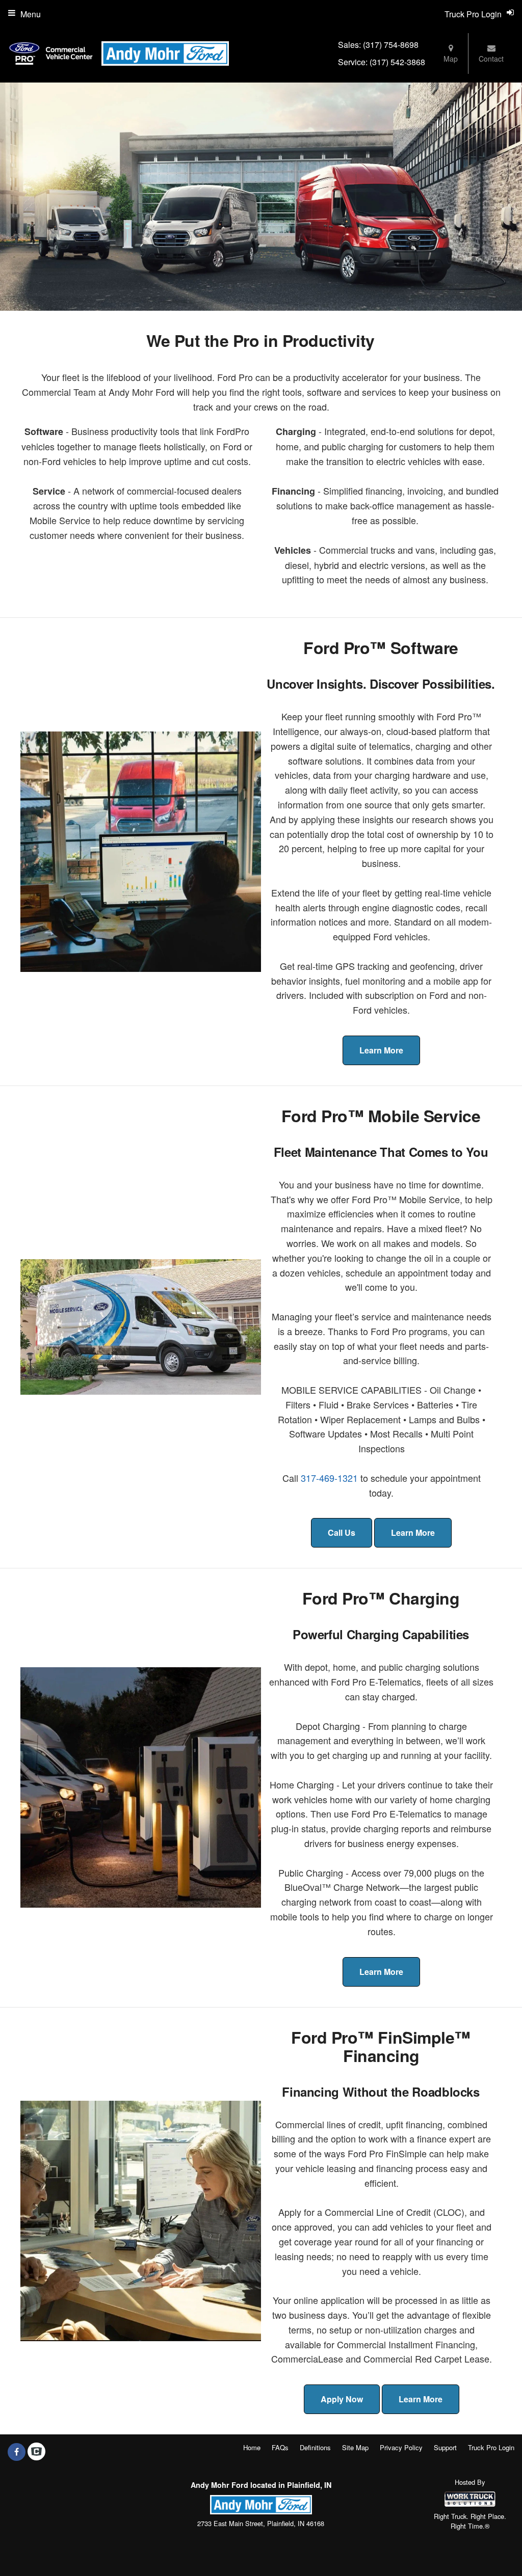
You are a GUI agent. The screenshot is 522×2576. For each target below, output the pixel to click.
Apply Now (342, 2399)
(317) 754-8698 (391, 45)
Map (451, 59)
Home (252, 2447)
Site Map (355, 2447)
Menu (31, 14)
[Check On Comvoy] (36, 2452)
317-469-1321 (329, 1478)
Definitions (315, 2447)
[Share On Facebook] (17, 2452)
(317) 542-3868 (397, 62)
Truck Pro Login (491, 2447)
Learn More (381, 1050)
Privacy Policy (401, 2447)
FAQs (280, 2447)
